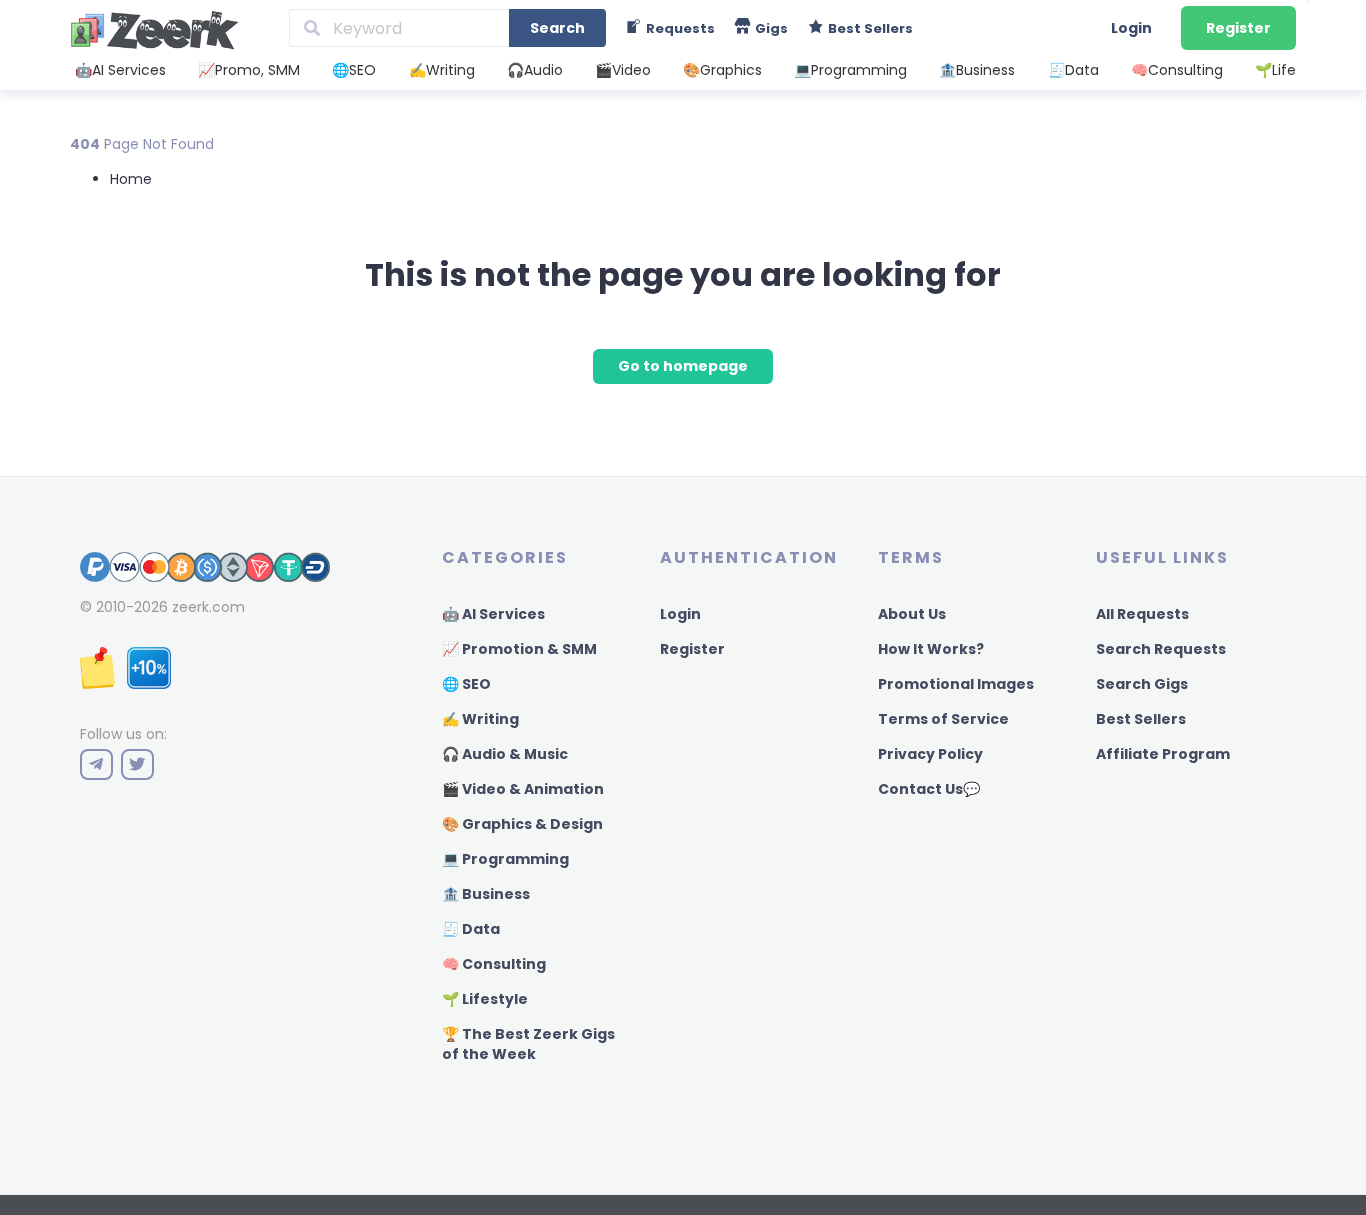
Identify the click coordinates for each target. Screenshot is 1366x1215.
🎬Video (623, 70)
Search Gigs (1142, 684)
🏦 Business (486, 894)
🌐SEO (354, 70)
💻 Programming (505, 859)
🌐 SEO (466, 684)
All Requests (1142, 614)
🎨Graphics (722, 70)
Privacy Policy (930, 754)
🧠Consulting (1177, 70)
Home (131, 179)
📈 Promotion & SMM (519, 649)
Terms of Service (943, 719)
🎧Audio (535, 70)
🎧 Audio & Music (505, 754)
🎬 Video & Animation (523, 789)
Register (1238, 28)
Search (557, 28)
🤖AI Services (120, 70)
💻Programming (850, 70)
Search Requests (1161, 649)
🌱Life (1275, 70)
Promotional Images (956, 684)
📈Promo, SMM (249, 70)
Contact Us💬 (929, 789)
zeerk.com (208, 607)
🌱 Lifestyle (485, 999)
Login (1131, 28)
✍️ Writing (480, 719)
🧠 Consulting (494, 964)
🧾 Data (471, 929)
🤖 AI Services (493, 614)
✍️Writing (442, 70)
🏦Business (977, 70)
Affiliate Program (1163, 754)
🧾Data (1073, 70)
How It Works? (931, 649)
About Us (912, 614)
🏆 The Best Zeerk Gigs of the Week (528, 1044)
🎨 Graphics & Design (522, 824)
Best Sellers (1141, 719)
